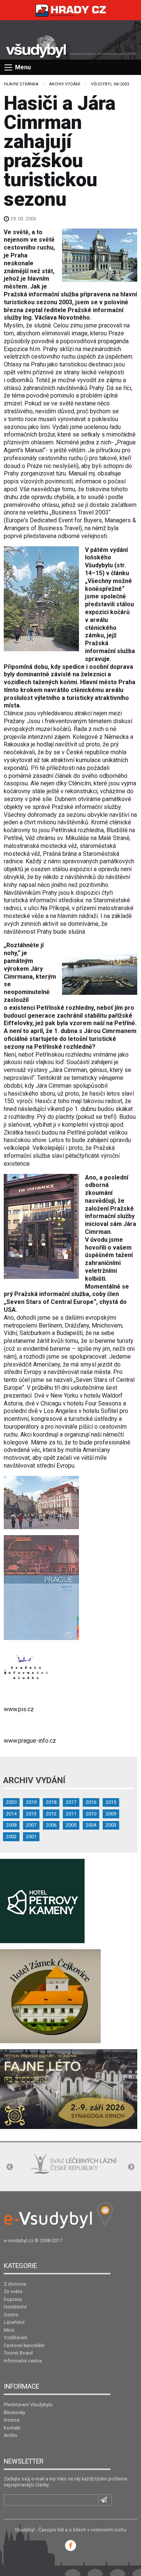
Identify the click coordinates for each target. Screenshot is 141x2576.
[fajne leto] (69, 2089)
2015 (111, 1802)
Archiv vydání (65, 84)
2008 (11, 1825)
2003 (111, 1825)
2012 (51, 1814)
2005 (71, 1825)
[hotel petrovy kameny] (42, 1900)
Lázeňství (14, 2322)
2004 (91, 1825)
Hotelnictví (15, 2307)
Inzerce (12, 2420)
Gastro (11, 2315)
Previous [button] (10, 2167)
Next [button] (131, 2167)
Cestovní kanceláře (24, 2345)
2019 (31, 1802)
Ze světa (13, 2291)
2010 (91, 1814)
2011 (71, 1814)
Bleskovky (14, 2412)
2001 (31, 1837)
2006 (51, 1825)
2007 (31, 1825)
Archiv (11, 2435)
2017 (71, 1802)
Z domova (15, 2284)
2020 (11, 1802)
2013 (31, 1814)
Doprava (13, 2299)
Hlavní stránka (21, 84)
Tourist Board (18, 2353)
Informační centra (23, 2361)
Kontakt (12, 2428)
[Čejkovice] (50, 1995)
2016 (91, 1802)
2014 (11, 1814)
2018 (51, 1802)
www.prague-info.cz (30, 1741)
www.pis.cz (19, 1709)
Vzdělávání (16, 2338)
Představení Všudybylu (28, 2405)
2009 (111, 1814)
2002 (11, 1837)
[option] (49, 2168)
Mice (9, 2330)
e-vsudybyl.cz (19, 2240)
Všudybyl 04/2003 (110, 84)
